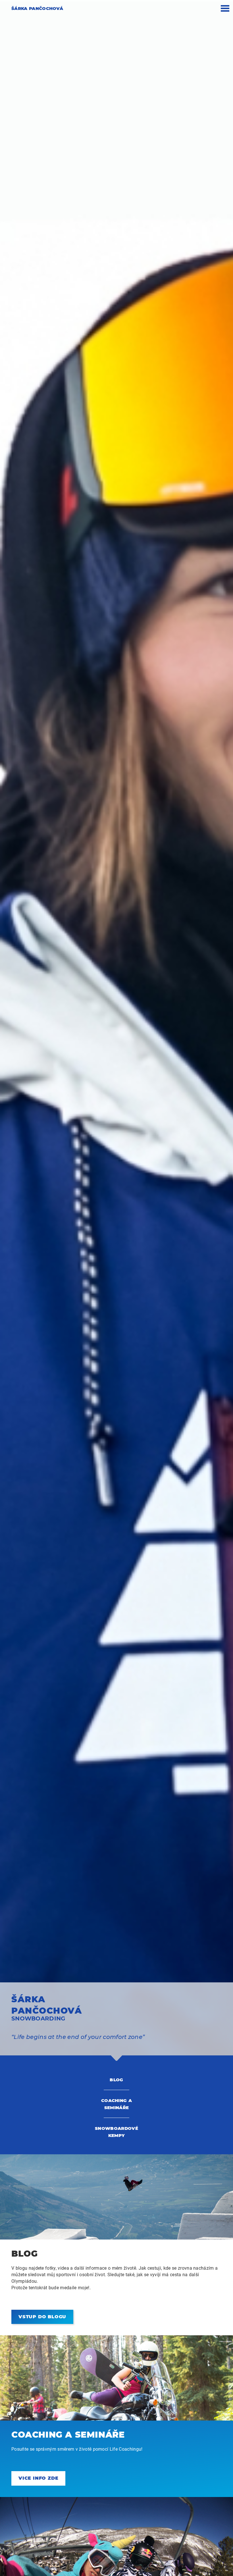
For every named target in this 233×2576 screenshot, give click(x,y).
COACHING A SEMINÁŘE (116, 2104)
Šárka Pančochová (37, 8)
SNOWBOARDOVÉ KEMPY (116, 2132)
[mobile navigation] (225, 11)
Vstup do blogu (42, 2317)
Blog (116, 2080)
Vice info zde (38, 2478)
